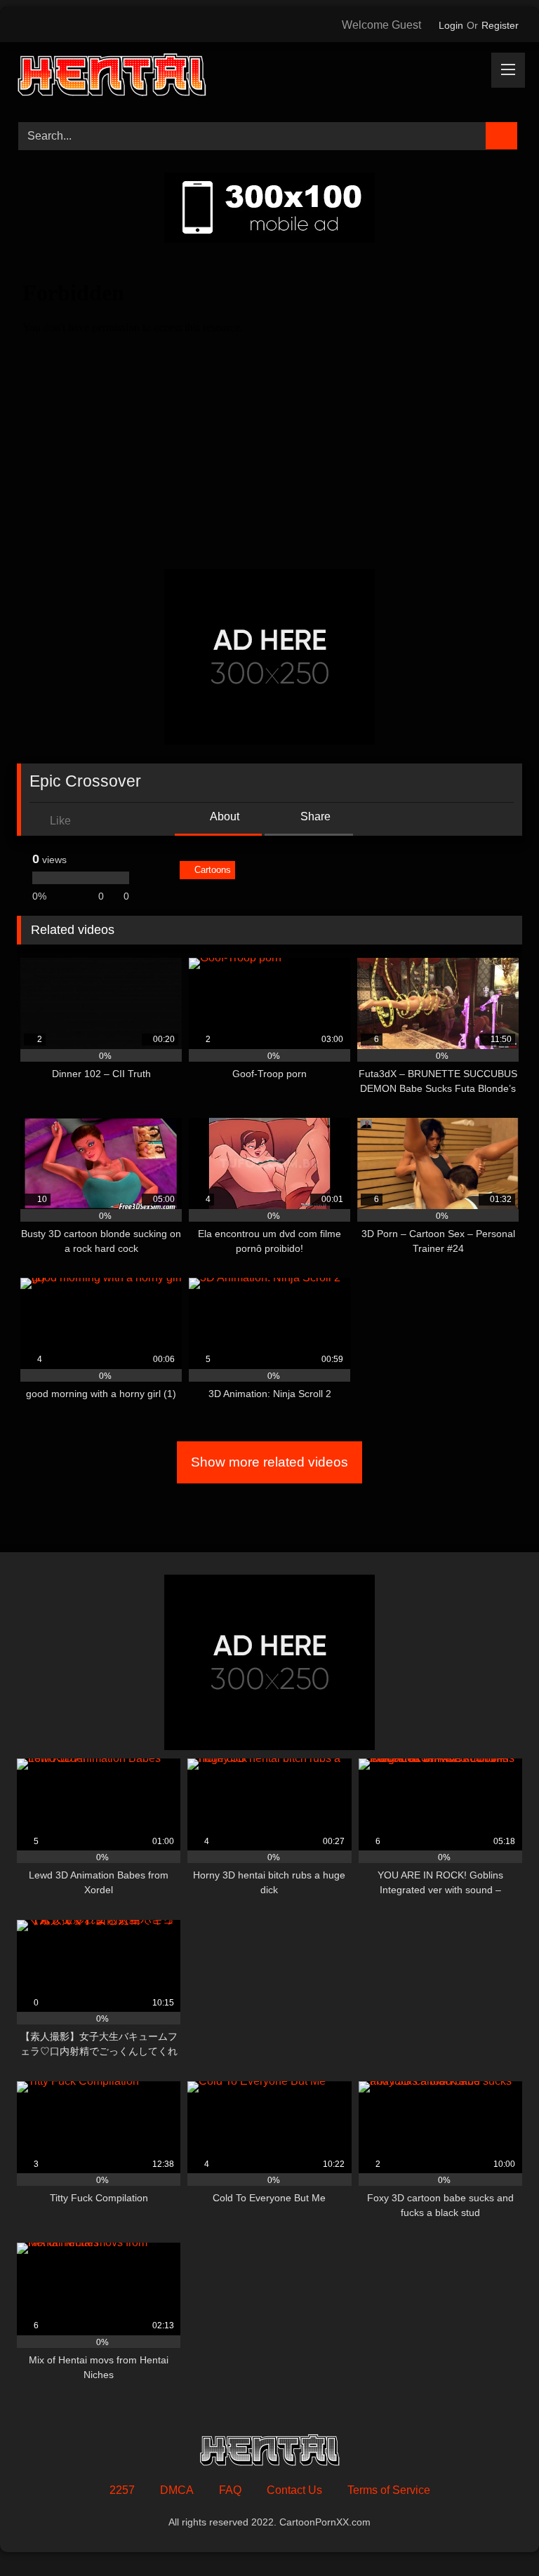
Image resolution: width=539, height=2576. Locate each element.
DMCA (177, 2490)
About (224, 816)
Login (451, 25)
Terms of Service (389, 2490)
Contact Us (294, 2490)
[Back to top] (497, 2534)
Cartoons (213, 870)
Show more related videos (269, 1462)
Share (314, 816)
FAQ (230, 2490)
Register (500, 25)
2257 (122, 2490)
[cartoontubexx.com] (269, 77)
